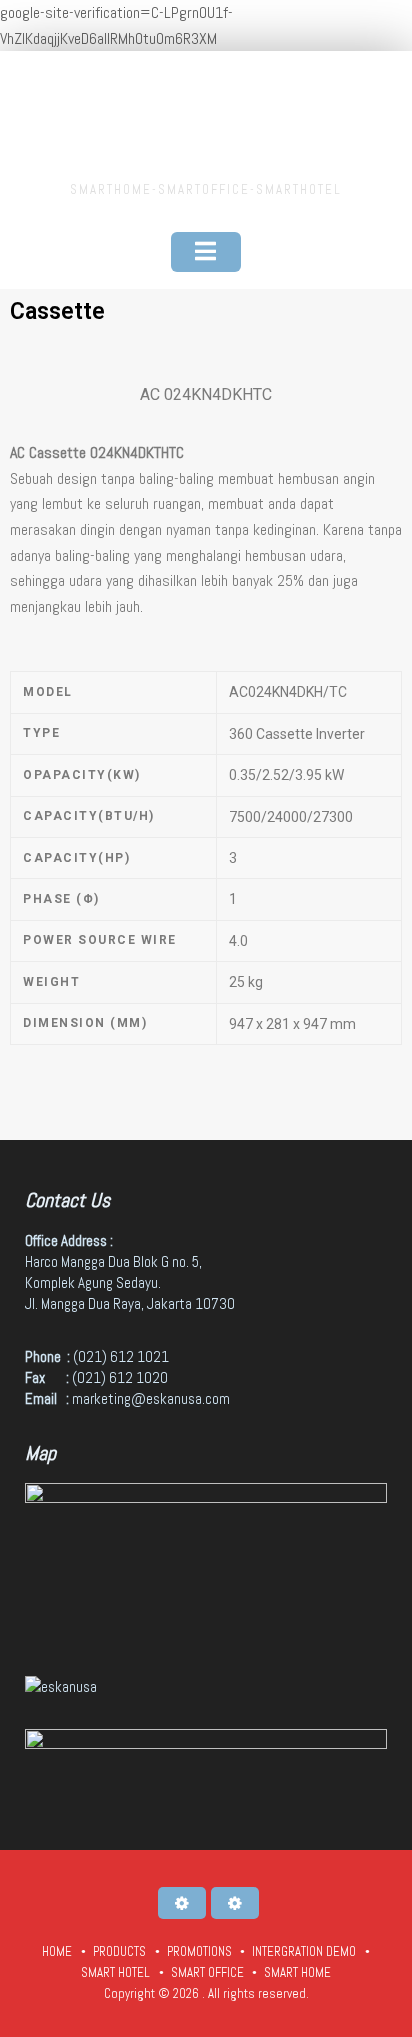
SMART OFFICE (207, 1972)
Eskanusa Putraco (206, 118)
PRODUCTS (119, 1951)
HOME (57, 1951)
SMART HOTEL (115, 1972)
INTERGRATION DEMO (304, 1951)
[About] (235, 1903)
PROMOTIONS (199, 1951)
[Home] (182, 1903)
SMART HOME (297, 1972)
